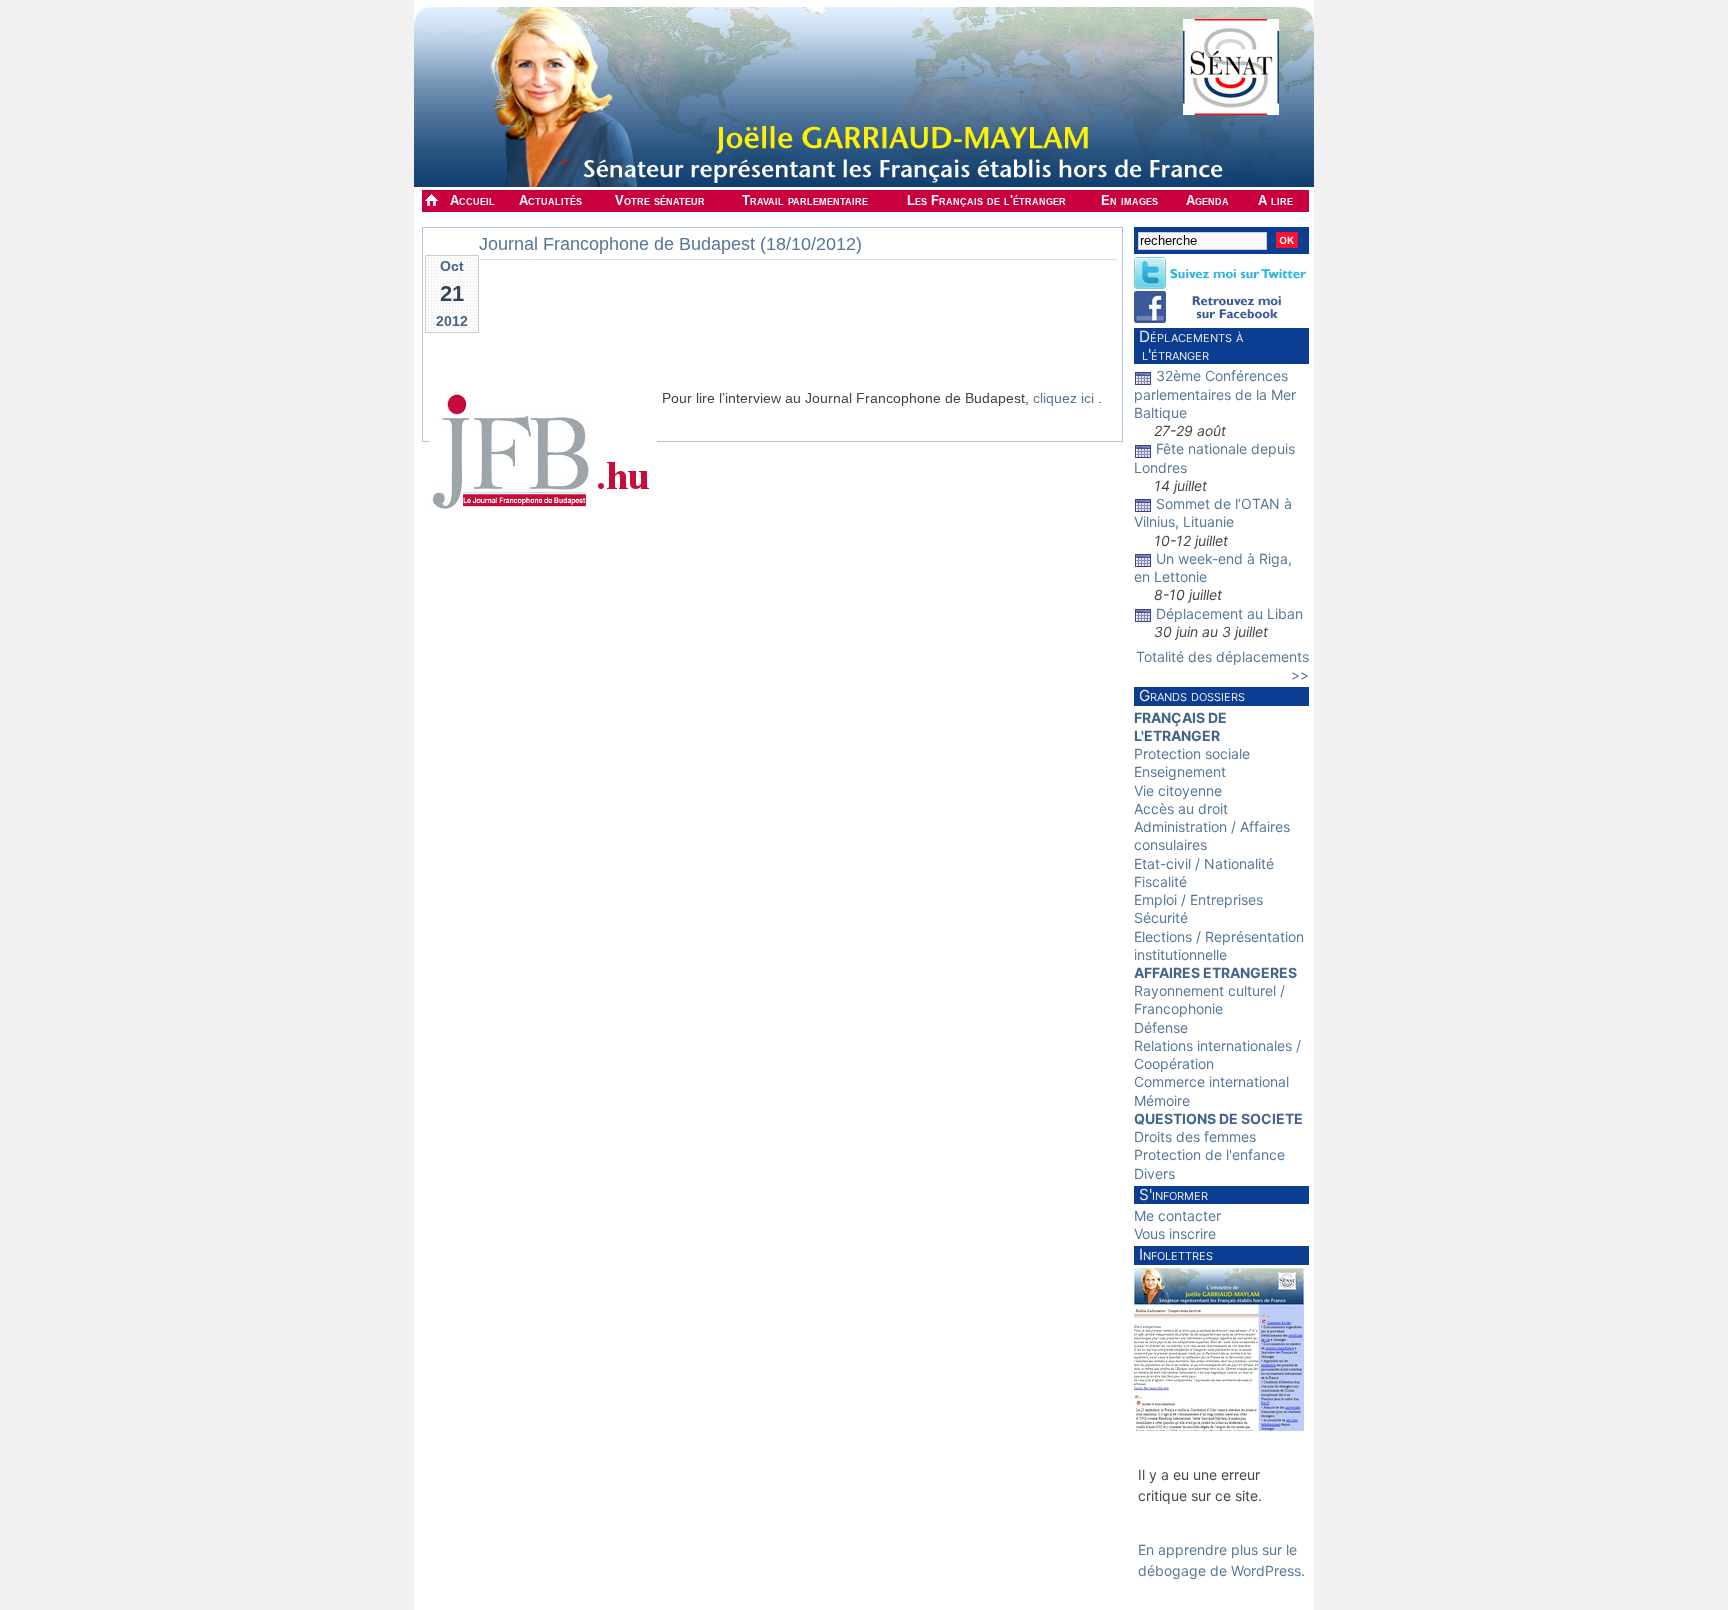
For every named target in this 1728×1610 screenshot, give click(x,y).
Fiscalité (1160, 881)
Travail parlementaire (805, 200)
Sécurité (1161, 917)
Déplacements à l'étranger (1188, 345)
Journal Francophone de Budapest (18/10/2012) (670, 244)
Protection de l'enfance (1209, 1154)
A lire (1275, 200)
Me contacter (1177, 1215)
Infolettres (1176, 1254)
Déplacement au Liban (1229, 613)
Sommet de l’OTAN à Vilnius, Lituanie (1213, 512)
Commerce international (1211, 1081)
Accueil (472, 200)
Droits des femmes (1195, 1136)
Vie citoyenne (1178, 790)
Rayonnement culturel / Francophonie (1209, 999)
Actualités (550, 200)
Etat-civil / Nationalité (1204, 863)
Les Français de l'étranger (986, 200)
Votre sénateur (660, 200)
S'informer (1173, 1194)
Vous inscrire (1175, 1233)
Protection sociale (1192, 753)
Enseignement (1180, 771)
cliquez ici (1063, 398)
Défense (1161, 1027)
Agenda (1207, 200)
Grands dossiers (1192, 695)
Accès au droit (1181, 808)
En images (1129, 200)
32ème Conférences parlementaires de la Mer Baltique (1215, 393)
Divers (1154, 1173)
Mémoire (1162, 1100)
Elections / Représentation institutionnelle (1219, 945)
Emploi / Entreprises (1198, 899)
